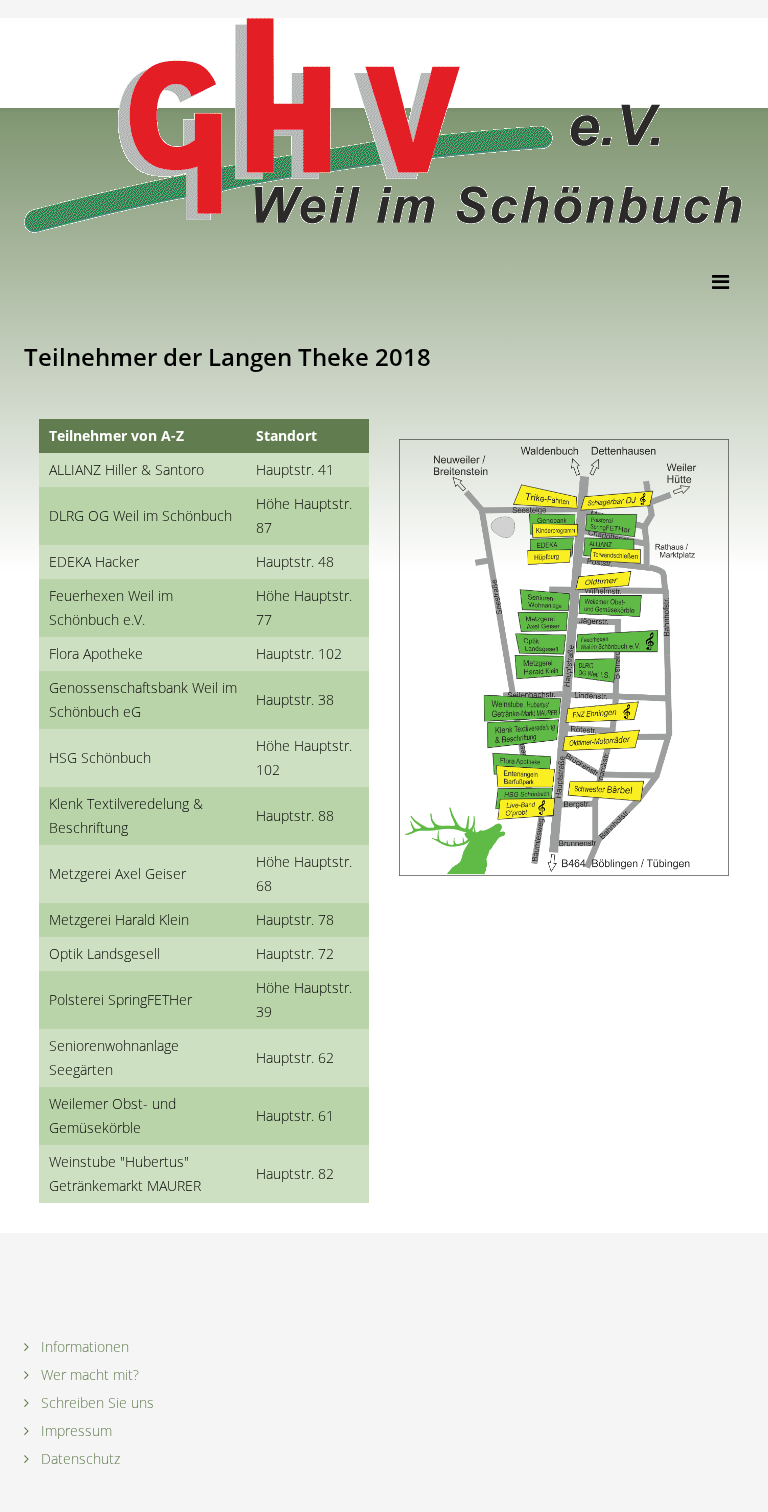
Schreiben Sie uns (95, 1402)
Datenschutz (78, 1458)
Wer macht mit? (88, 1374)
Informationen (83, 1346)
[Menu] (728, 279)
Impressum (74, 1430)
